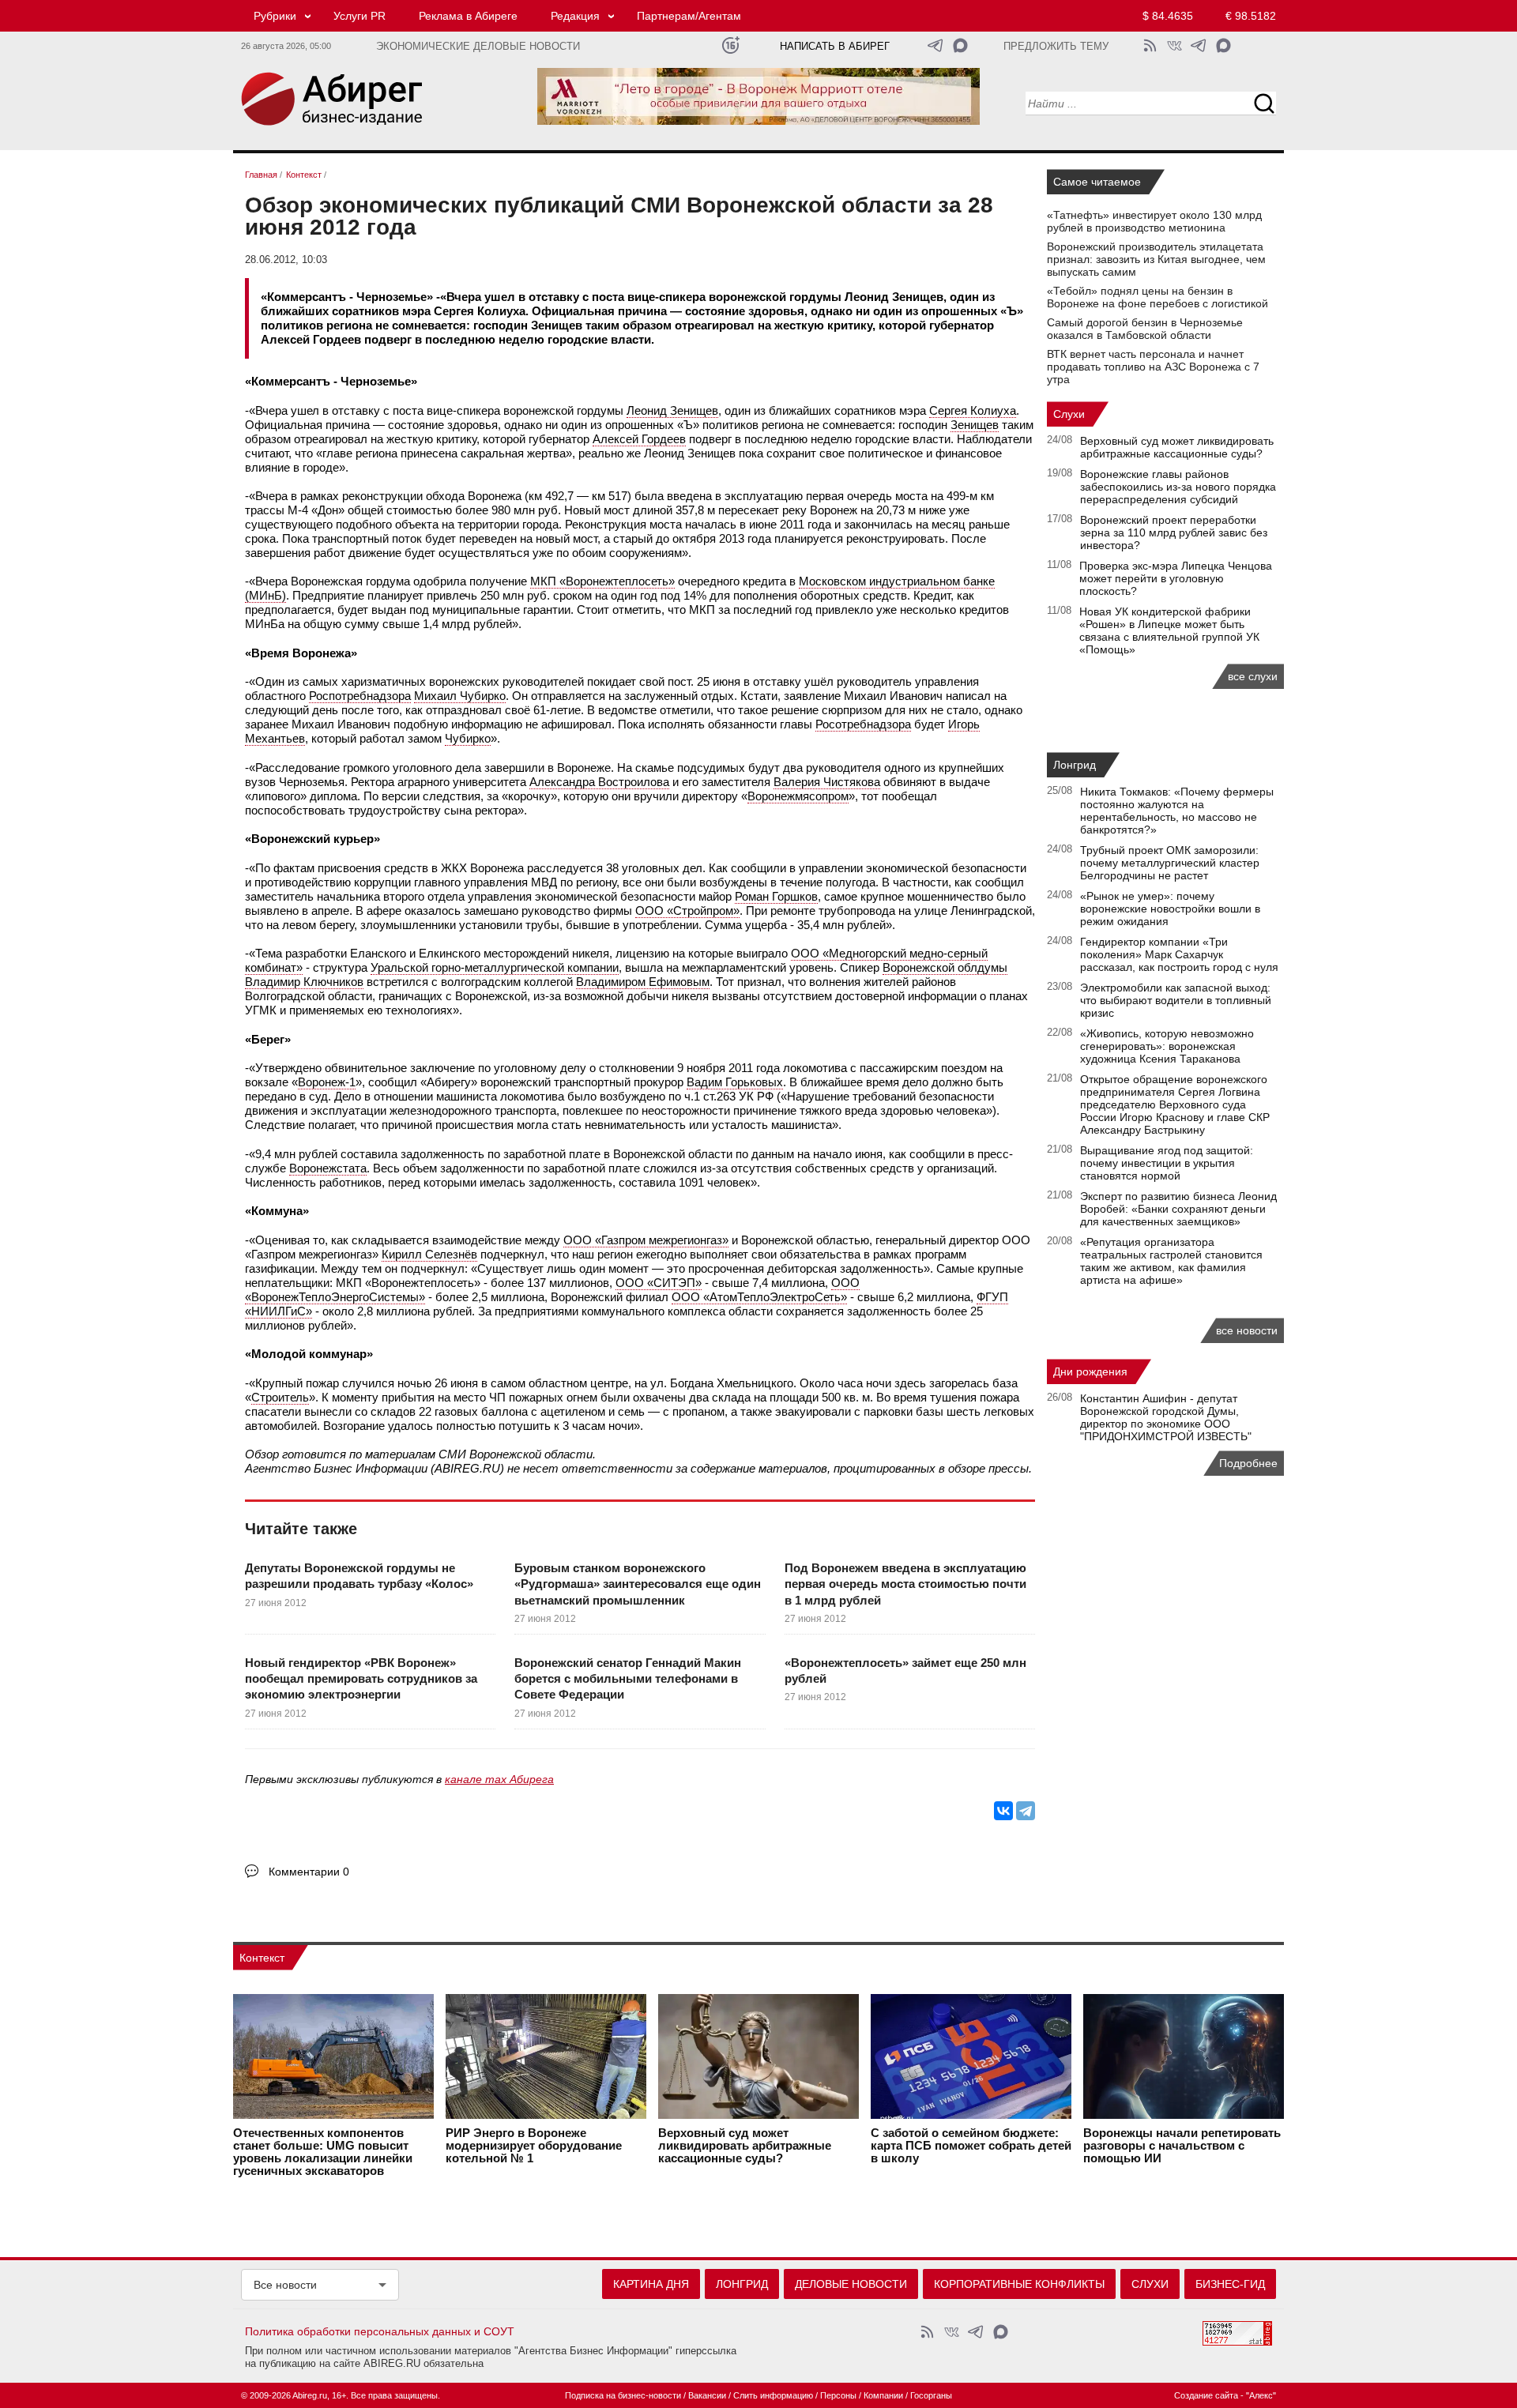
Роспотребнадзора (360, 696)
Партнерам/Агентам (689, 16)
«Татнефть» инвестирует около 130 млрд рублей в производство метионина (1154, 221)
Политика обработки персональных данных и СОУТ (380, 2331)
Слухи (1069, 414)
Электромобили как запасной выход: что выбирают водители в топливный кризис (1176, 1000)
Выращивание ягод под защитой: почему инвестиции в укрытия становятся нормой (1167, 1163)
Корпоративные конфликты (1019, 2284)
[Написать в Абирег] (960, 45)
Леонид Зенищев (672, 410)
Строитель (280, 1397)
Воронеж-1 (327, 1082)
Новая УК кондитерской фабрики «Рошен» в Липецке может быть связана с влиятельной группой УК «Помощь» (1169, 630)
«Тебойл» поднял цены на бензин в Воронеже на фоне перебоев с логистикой (1158, 297)
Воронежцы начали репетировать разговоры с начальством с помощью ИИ (1182, 2146)
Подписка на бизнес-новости (623, 2395)
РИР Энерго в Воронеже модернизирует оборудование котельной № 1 (534, 2146)
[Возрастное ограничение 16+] (730, 45)
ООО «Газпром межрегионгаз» (646, 1240)
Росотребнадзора (863, 724)
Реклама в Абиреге (468, 16)
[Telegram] (1026, 1811)
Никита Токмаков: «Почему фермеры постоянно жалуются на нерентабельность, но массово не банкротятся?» (1177, 811)
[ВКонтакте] (1003, 1811)
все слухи (1253, 676)
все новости (1247, 1330)
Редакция (575, 16)
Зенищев (975, 425)
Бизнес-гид (1230, 2284)
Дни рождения (1090, 1371)
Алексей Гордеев (639, 439)
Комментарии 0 (309, 1872)
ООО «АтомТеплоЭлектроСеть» (759, 1297)
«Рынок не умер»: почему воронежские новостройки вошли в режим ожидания (1170, 909)
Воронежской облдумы (945, 967)
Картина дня (651, 2284)
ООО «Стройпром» (687, 911)
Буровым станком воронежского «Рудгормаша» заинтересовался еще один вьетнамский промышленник (638, 1584)
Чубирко (468, 738)
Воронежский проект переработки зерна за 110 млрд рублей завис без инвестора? (1174, 532)
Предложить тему (1056, 47)
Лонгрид (1075, 765)
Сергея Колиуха (973, 410)
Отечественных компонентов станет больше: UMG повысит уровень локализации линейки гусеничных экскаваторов (323, 2152)
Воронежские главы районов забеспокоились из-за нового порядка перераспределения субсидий (1178, 487)
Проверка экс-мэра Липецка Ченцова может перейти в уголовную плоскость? (1176, 578)
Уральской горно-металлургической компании (495, 967)
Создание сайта (1206, 2395)
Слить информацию (773, 2395)
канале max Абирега (499, 1779)
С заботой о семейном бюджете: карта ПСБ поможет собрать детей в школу (971, 2146)
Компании (883, 2395)
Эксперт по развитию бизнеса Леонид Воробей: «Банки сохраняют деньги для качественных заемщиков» (1178, 1209)
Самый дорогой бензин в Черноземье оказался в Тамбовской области (1145, 329)
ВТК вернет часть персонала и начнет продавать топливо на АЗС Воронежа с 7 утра (1153, 367)
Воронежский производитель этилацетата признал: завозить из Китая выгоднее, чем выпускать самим (1156, 259)
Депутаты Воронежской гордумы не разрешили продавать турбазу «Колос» (359, 1576)
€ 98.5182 (1251, 16)
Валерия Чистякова (827, 782)
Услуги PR (359, 16)
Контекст (262, 1958)
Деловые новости (851, 2284)
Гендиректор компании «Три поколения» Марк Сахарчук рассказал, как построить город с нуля (1179, 954)
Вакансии (707, 2395)
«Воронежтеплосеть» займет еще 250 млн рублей (905, 1671)
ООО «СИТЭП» (659, 1283)
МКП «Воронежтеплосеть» (602, 581)
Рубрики (275, 16)
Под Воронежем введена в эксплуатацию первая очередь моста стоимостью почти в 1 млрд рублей (905, 1584)
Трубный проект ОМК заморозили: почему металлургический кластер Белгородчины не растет (1170, 863)
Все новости (285, 2285)
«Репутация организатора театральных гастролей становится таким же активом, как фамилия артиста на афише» (1171, 1261)
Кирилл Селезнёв (429, 1254)
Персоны (838, 2395)
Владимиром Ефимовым (643, 982)
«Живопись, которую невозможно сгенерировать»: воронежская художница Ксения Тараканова (1167, 1046)
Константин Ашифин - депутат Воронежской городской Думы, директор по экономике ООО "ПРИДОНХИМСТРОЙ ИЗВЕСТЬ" (1166, 1417)
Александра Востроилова (599, 782)
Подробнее (1248, 1463)
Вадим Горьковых (735, 1082)
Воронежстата (328, 1168)
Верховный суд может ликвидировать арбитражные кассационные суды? (1177, 447)
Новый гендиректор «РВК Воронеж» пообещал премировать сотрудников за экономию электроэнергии (361, 1679)
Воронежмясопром (798, 796)
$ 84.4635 (1168, 16)
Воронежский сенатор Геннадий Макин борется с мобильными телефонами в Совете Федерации (628, 1679)
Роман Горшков (776, 896)
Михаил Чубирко (460, 696)
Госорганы (931, 2395)
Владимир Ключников (304, 982)
